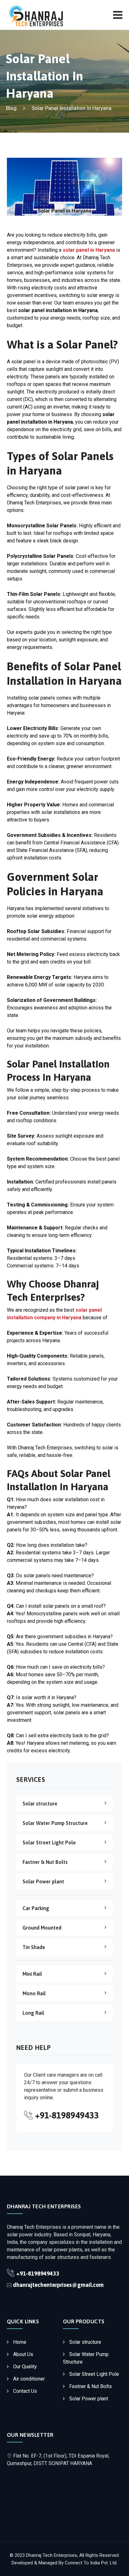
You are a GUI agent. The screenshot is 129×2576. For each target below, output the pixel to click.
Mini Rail (32, 1974)
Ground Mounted (42, 1928)
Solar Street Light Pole (49, 1843)
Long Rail (33, 2013)
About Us (23, 2354)
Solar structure (40, 1804)
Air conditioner (29, 2379)
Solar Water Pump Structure (55, 1823)
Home (20, 2342)
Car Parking (36, 1908)
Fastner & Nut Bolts (45, 1862)
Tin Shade (34, 1947)
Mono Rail (34, 1993)
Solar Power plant (43, 1881)
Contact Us (25, 2391)
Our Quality (25, 2367)
